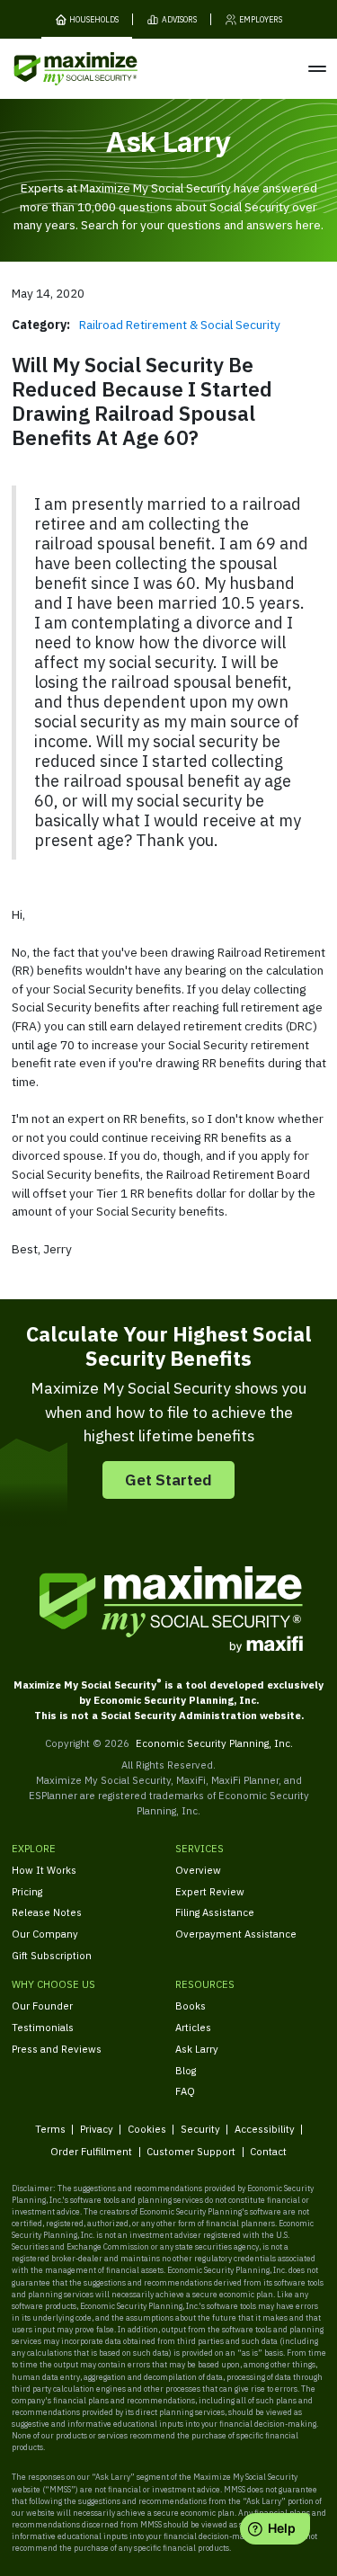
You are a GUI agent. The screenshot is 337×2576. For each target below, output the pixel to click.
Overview (198, 1870)
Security (200, 2129)
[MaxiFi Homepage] (53, 69)
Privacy (97, 2129)
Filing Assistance (215, 1912)
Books (191, 2006)
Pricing (27, 1891)
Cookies (147, 2129)
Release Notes (47, 1912)
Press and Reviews (57, 2049)
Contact (268, 2151)
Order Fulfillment (91, 2151)
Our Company (45, 1934)
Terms (50, 2129)
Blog (186, 2070)
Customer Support (191, 2151)
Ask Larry (197, 2049)
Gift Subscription (52, 1955)
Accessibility (265, 2129)
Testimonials (43, 2027)
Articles (193, 2027)
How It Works (44, 1870)
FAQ (185, 2091)
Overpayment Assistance (236, 1934)
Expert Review (210, 1891)
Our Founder (42, 2006)
